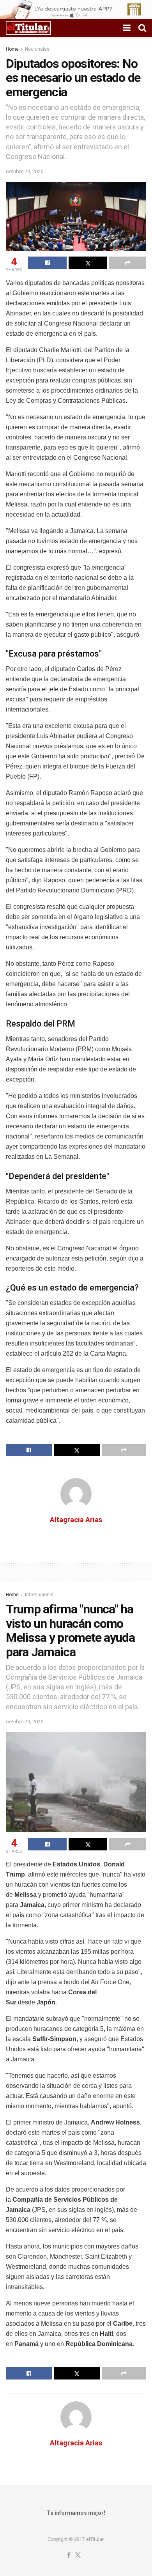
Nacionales (37, 49)
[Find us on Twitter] (78, 2556)
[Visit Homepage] (28, 28)
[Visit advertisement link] (76, 9)
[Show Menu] (127, 28)
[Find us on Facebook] (69, 2556)
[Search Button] (142, 28)
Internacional (39, 1595)
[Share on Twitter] (88, 263)
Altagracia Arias (76, 1520)
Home (12, 49)
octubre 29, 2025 (25, 171)
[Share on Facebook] (47, 263)
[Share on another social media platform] (128, 263)
